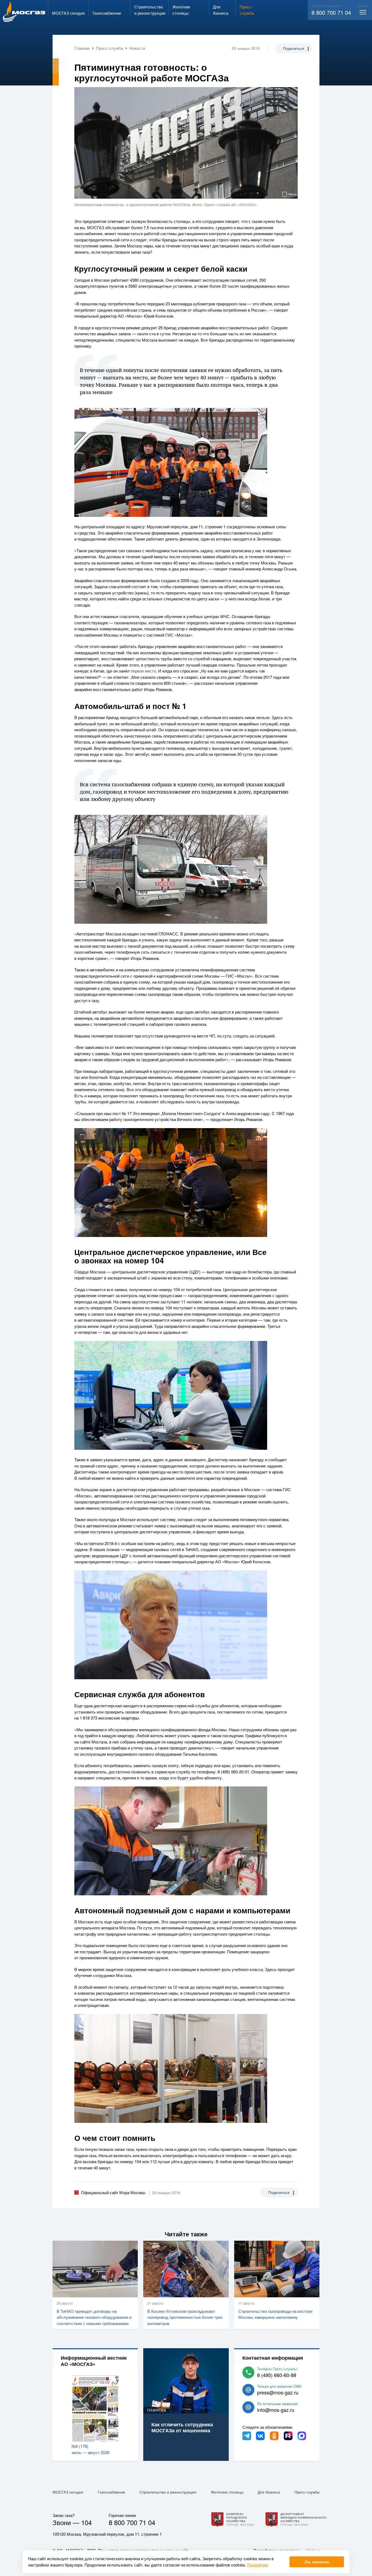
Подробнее (258, 2565)
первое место (143, 671)
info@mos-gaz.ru (276, 2410)
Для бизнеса (269, 2492)
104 (86, 2522)
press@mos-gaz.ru (278, 2392)
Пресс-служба (307, 2492)
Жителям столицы (227, 2492)
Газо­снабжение (112, 2492)
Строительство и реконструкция (168, 2492)
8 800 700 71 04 (331, 12)
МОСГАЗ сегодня (68, 2492)
